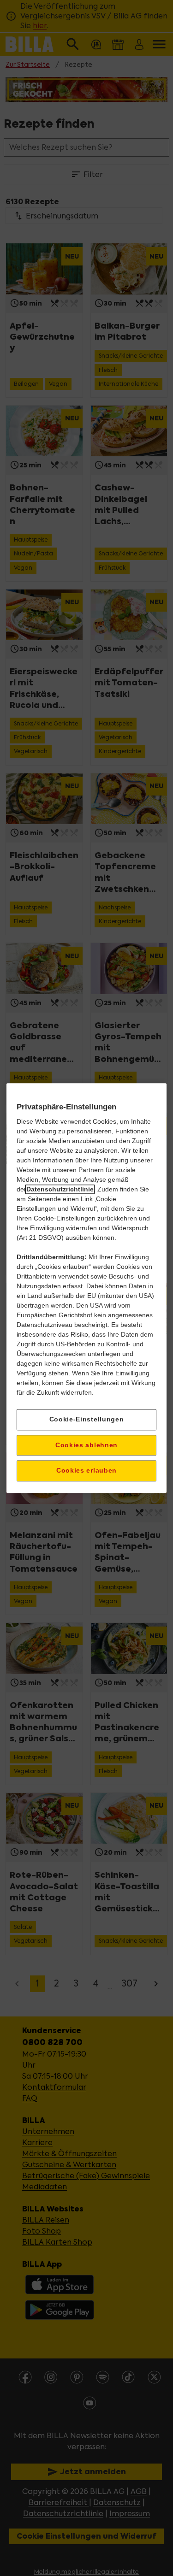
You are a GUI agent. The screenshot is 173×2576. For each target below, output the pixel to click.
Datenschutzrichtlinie (60, 1189)
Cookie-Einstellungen (87, 1419)
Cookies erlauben (86, 1471)
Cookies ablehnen (86, 1445)
